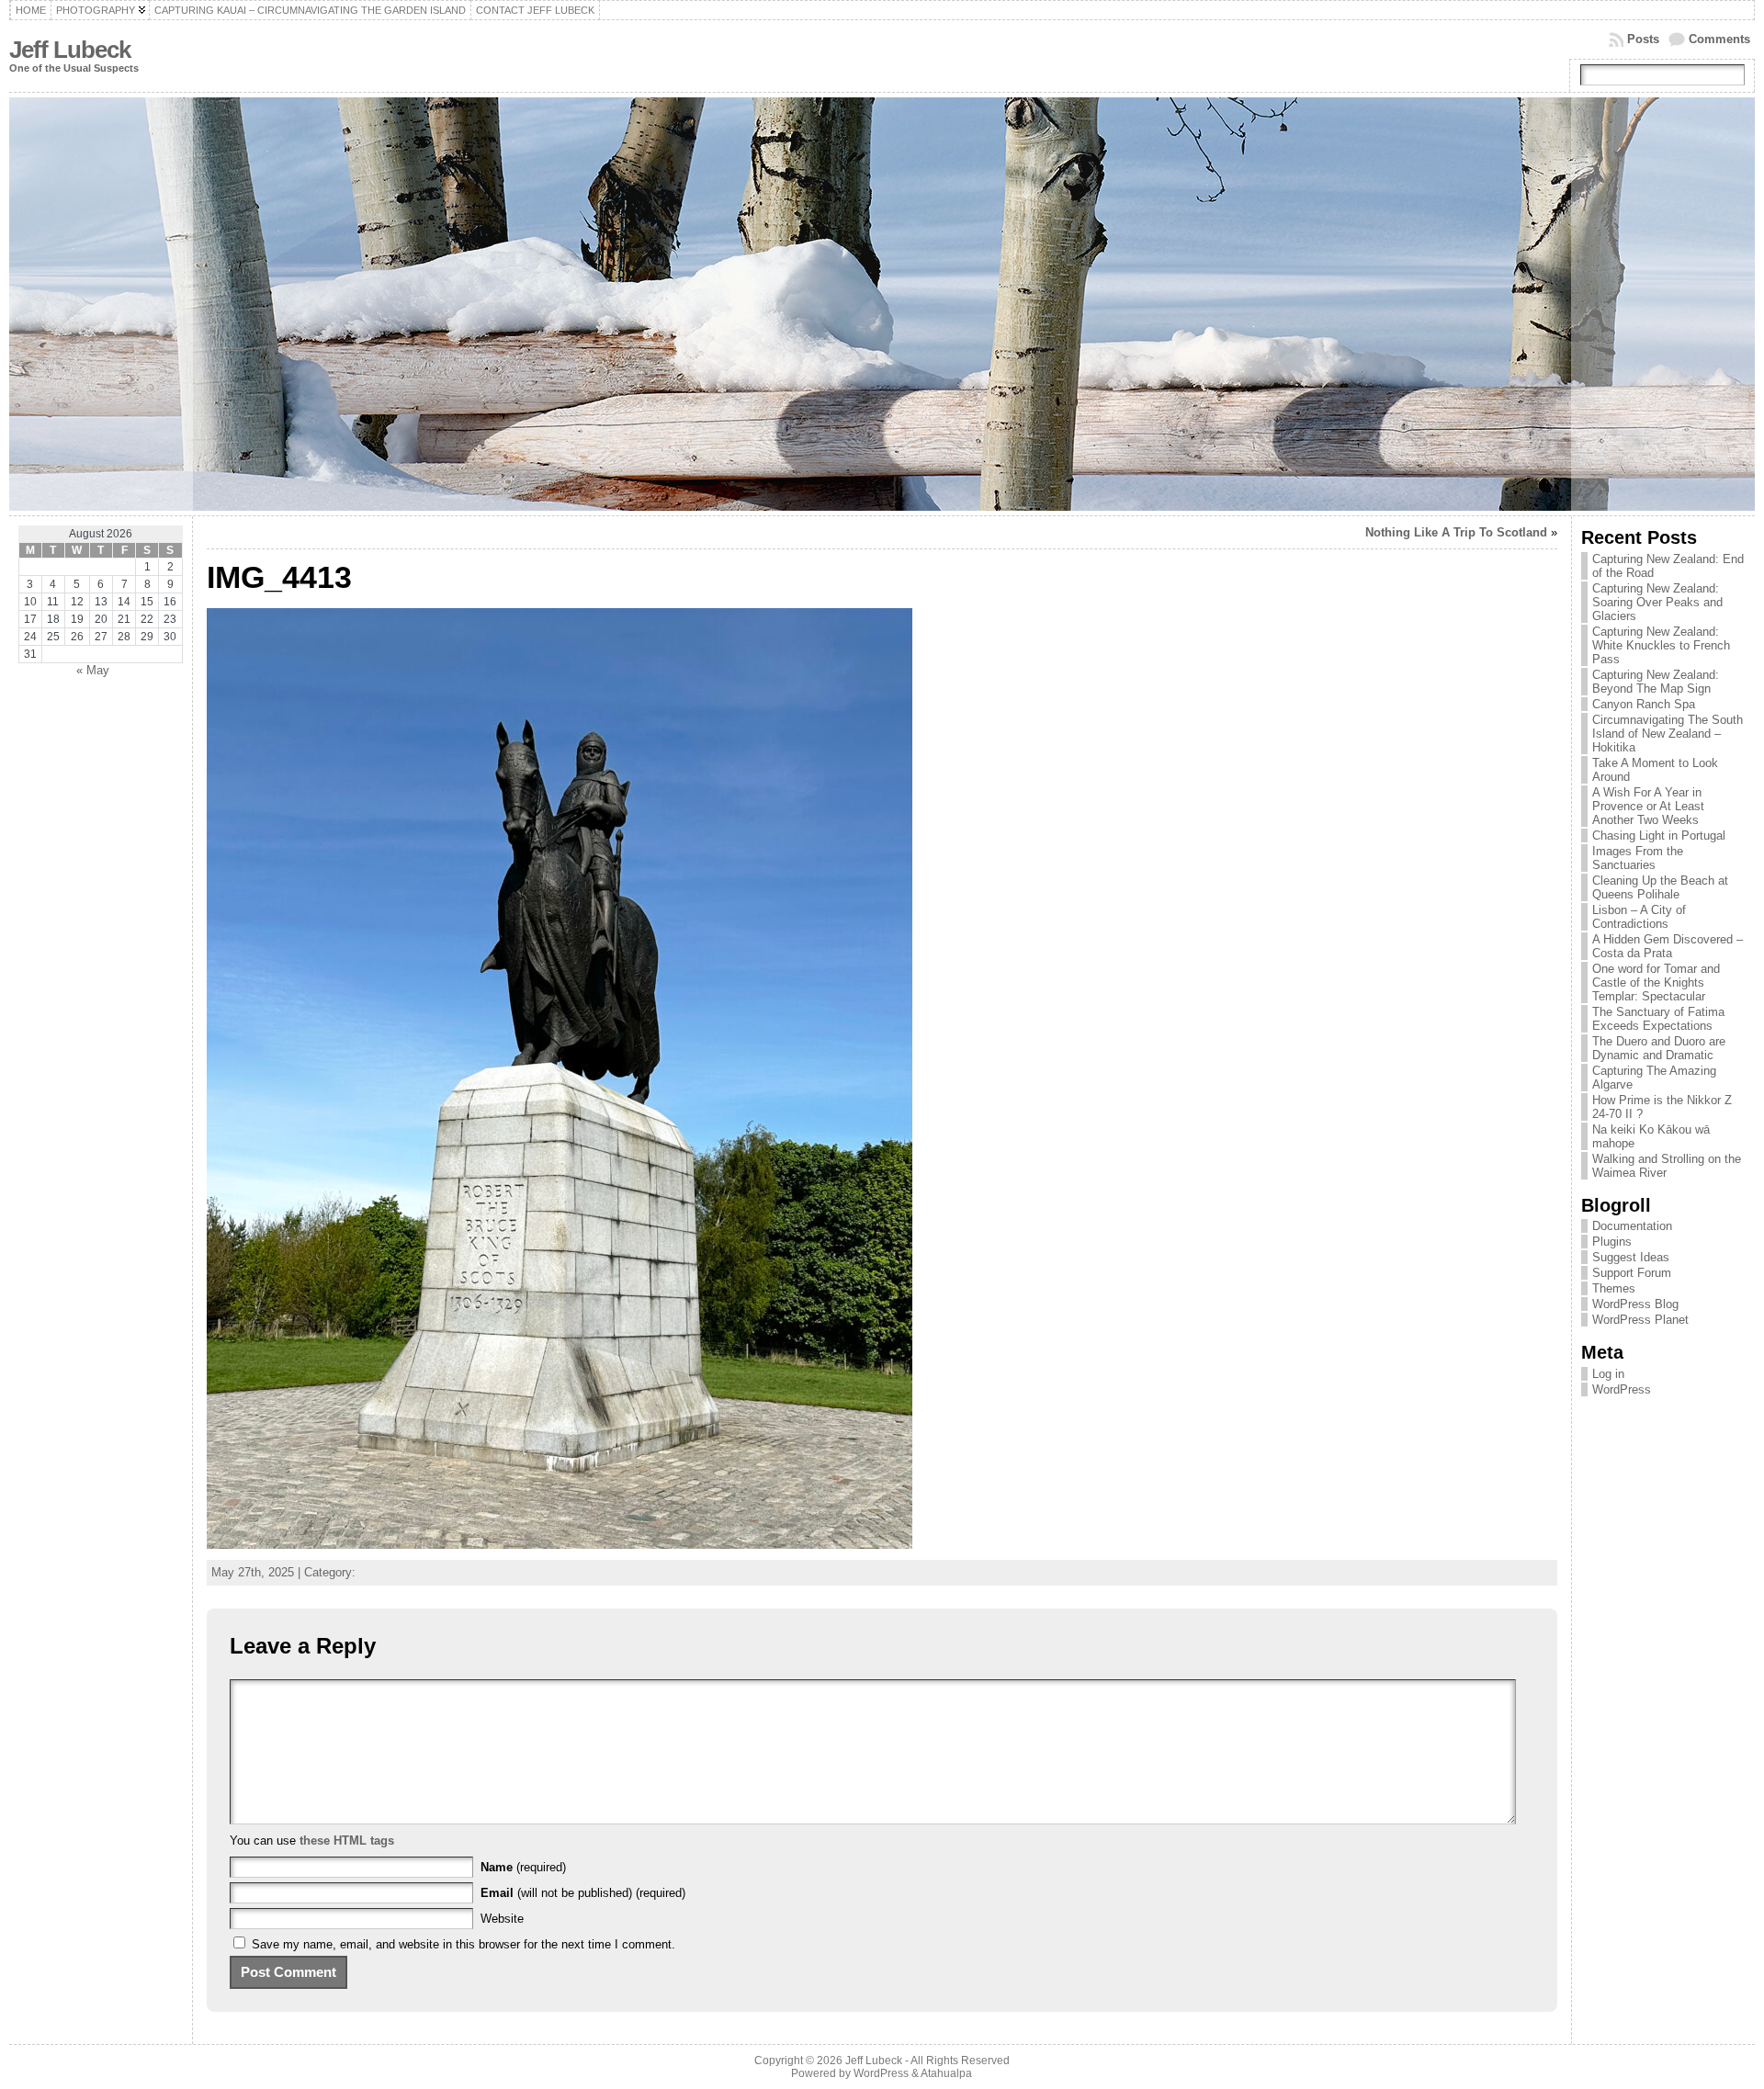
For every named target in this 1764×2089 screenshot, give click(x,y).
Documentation (1632, 1226)
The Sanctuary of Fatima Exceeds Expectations (1658, 1019)
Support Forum (1632, 1273)
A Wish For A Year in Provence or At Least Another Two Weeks (1648, 806)
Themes (1614, 1288)
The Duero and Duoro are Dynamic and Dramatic (1659, 1048)
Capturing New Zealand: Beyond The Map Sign (1656, 682)
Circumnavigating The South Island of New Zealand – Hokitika (1668, 734)
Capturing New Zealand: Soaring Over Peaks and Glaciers (1657, 602)
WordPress (1622, 1389)
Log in (1608, 1374)
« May (93, 670)
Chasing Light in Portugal (1659, 836)
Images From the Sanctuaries (1638, 858)
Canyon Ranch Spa (1644, 704)
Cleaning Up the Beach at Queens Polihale (1660, 887)
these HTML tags (347, 1841)
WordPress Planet (1640, 1320)
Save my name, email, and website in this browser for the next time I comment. (464, 1944)
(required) (523, 1867)
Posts (1643, 39)
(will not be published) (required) (583, 1893)
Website (502, 1919)
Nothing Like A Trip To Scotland (1456, 532)
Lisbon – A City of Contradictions (1639, 917)
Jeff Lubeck (70, 50)
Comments (1719, 39)
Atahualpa (946, 2073)
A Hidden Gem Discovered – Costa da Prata (1668, 946)
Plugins (1612, 1242)
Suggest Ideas (1631, 1257)
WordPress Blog (1635, 1304)
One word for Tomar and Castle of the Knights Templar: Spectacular (1656, 982)
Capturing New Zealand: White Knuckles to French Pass (1661, 645)
